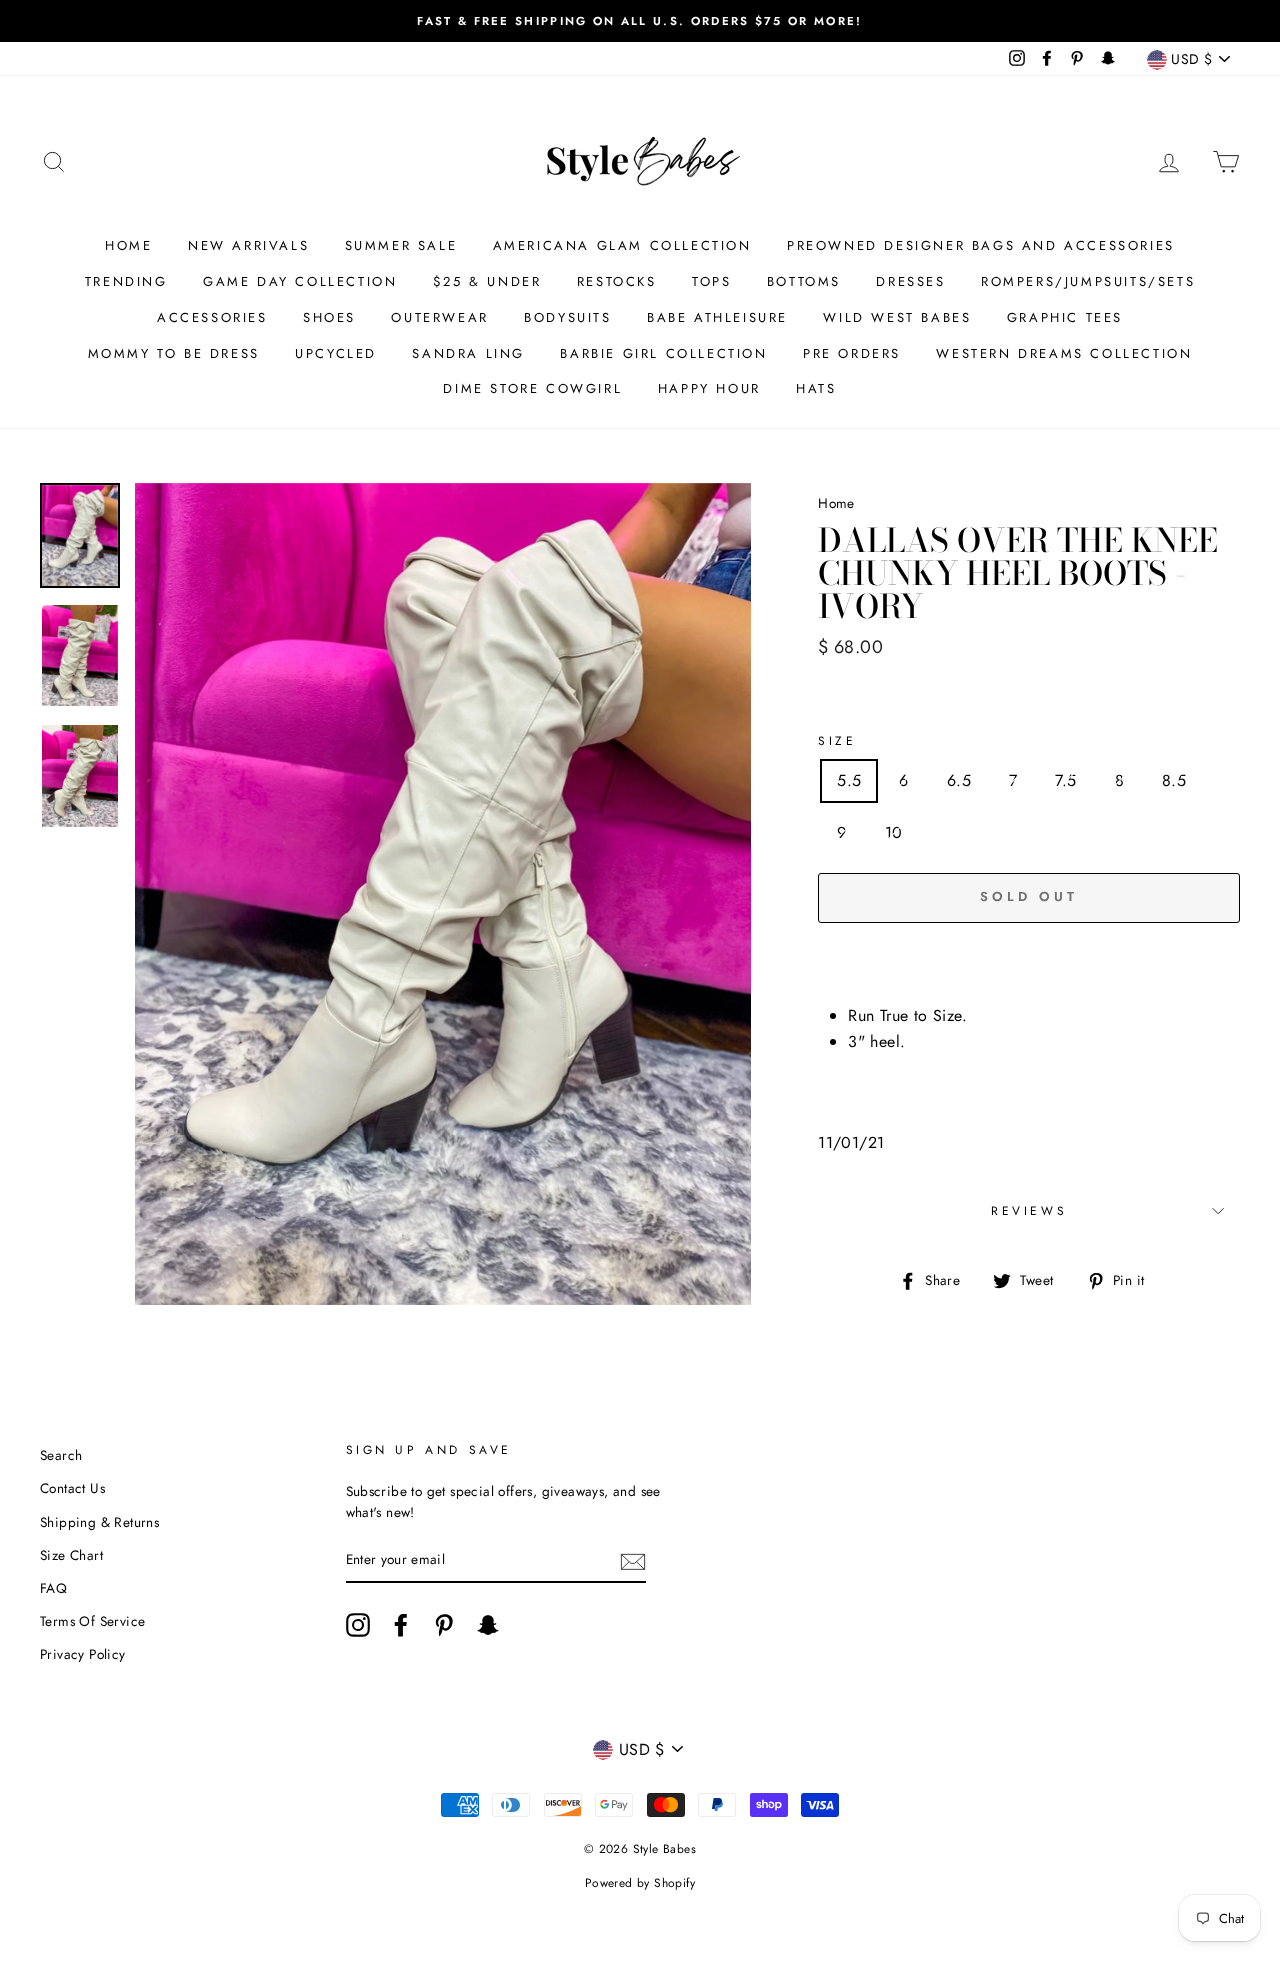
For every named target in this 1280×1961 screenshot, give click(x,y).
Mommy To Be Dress (174, 353)
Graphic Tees (1065, 317)
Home (128, 245)
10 (894, 832)
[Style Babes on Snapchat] (488, 1625)
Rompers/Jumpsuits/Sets (1088, 281)
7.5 (1065, 780)
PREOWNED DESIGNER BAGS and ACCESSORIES (981, 245)
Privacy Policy (83, 1654)
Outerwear (439, 317)
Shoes (329, 317)
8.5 (1174, 780)
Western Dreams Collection (1064, 353)
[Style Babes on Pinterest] (444, 1625)
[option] (640, 21)
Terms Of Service (92, 1621)
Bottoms (804, 281)
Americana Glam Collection (622, 245)
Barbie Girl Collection (663, 353)
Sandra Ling (468, 353)
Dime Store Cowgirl (532, 388)
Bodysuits (567, 317)
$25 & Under (487, 281)
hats (816, 388)
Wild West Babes (897, 317)
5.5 (849, 780)
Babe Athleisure (717, 317)
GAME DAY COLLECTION (300, 281)
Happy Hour (709, 388)
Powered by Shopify (640, 1883)
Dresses (910, 281)
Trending (126, 281)
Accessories (212, 317)
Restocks (617, 281)
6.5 (959, 780)
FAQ (53, 1588)
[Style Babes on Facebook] (401, 1625)
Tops (711, 281)
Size (837, 741)
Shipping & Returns (99, 1522)
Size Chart (71, 1555)
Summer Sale (401, 245)
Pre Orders (852, 353)
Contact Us (72, 1488)
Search (61, 1455)
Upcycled (336, 353)
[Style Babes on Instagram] (358, 1625)
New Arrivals (248, 245)
